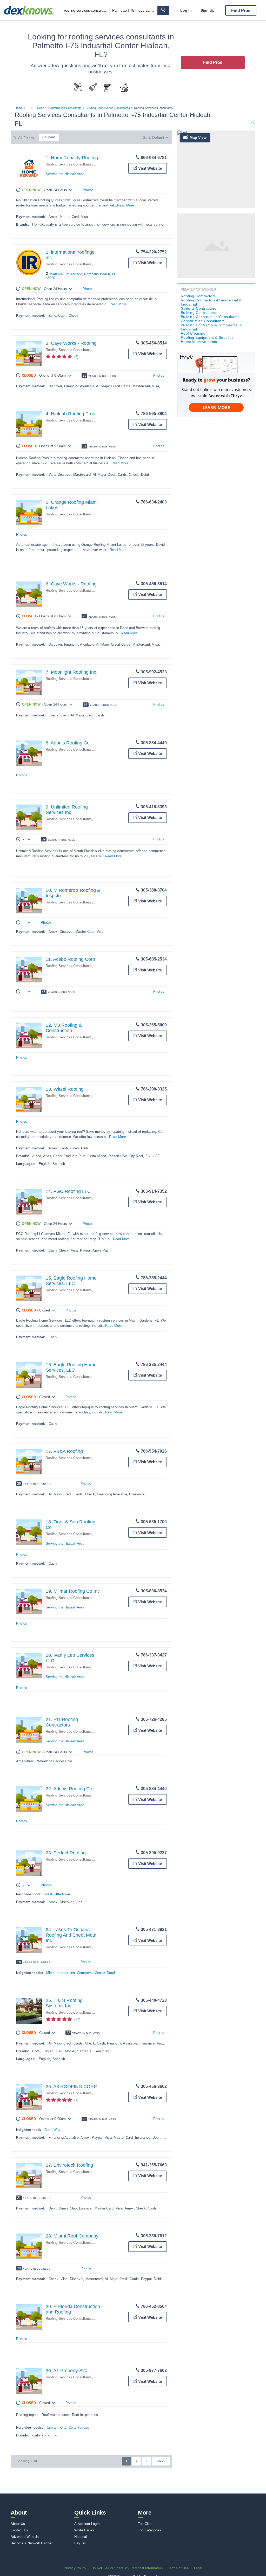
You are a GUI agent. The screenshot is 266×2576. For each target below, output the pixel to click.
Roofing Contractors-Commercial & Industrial (211, 302)
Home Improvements (199, 342)
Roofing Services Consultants (69, 164)
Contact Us (19, 2530)
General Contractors (199, 308)
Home (19, 108)
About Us (18, 2524)
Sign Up (208, 10)
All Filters (26, 138)
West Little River (57, 1894)
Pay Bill (80, 2543)
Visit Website (150, 168)
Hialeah (39, 108)
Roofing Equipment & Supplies (207, 337)
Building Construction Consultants (108, 108)
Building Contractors (198, 313)
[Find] (163, 11)
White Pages (84, 2530)
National (81, 2537)
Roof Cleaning (193, 333)
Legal (198, 2568)
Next (161, 2461)
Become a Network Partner (32, 2543)
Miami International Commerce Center (75, 1973)
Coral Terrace (79, 2427)
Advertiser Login (87, 2524)
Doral (111, 1973)
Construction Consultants (65, 108)
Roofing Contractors (198, 296)
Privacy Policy (75, 2568)
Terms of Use (178, 2568)
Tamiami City (56, 2427)
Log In (186, 10)
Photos (88, 190)
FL (28, 108)
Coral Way (52, 2130)
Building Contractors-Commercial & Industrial (211, 327)
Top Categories (150, 2530)
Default (158, 137)
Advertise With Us (25, 2537)
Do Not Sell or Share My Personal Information (127, 2568)
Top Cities (146, 2524)
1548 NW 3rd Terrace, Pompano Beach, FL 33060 (81, 276)
